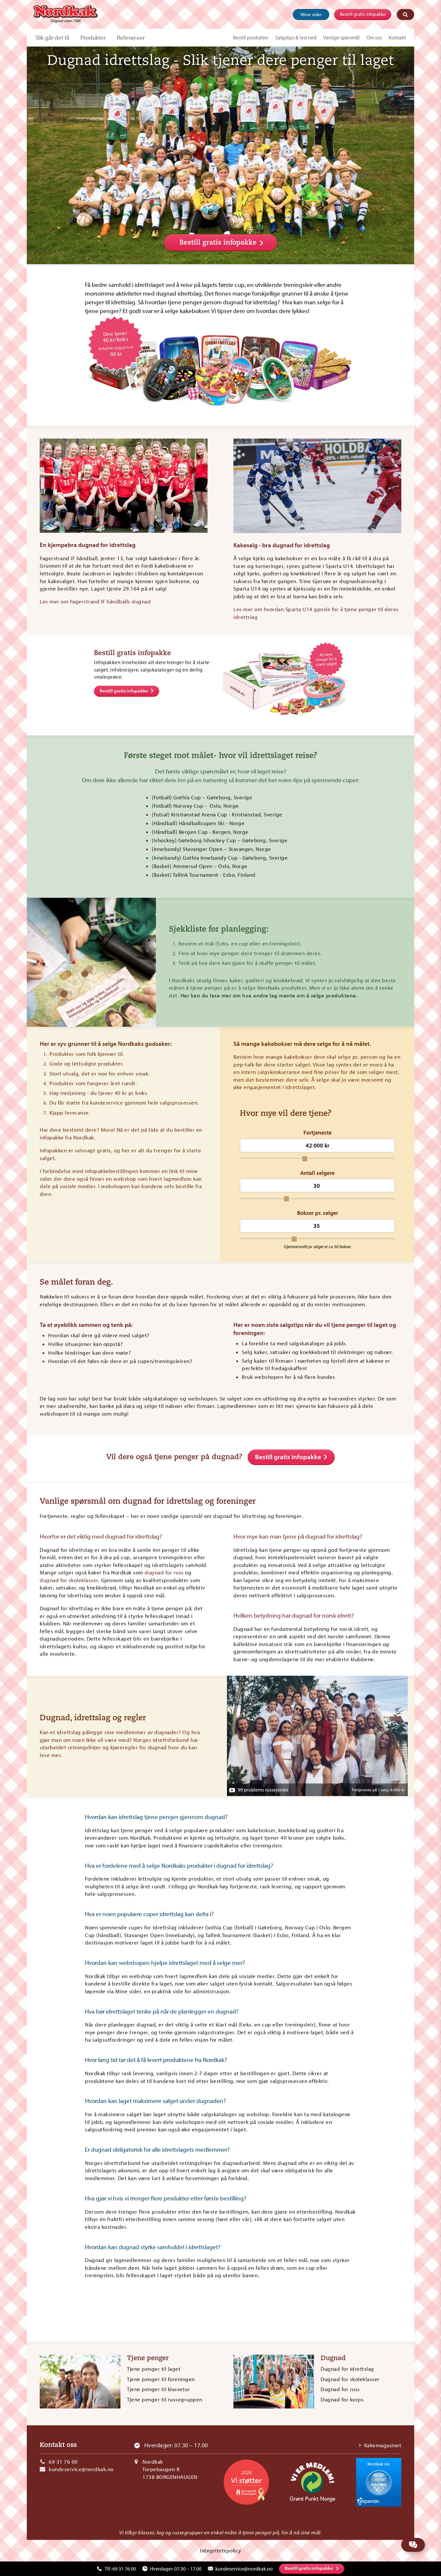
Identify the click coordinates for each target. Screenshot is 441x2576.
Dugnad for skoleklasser (350, 2379)
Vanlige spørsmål (341, 37)
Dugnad (333, 2359)
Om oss (374, 37)
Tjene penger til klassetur (158, 2389)
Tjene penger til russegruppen (165, 2399)
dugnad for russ (164, 1572)
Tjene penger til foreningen (161, 2379)
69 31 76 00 (63, 2462)
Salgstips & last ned (296, 37)
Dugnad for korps (342, 2399)
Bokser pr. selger (318, 1213)
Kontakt (397, 37)
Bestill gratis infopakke (363, 14)
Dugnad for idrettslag (347, 2369)
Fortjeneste (318, 1133)
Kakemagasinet (383, 2445)
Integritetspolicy (221, 2550)
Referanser (131, 37)
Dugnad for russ (340, 2389)
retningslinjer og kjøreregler (103, 1747)
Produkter (93, 37)
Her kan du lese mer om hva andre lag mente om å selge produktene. (269, 995)
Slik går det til (52, 37)
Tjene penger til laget (154, 2369)
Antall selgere (317, 1173)
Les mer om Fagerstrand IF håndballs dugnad (96, 601)
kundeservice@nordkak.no (81, 2469)
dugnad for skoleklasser (69, 1580)
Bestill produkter (251, 37)
